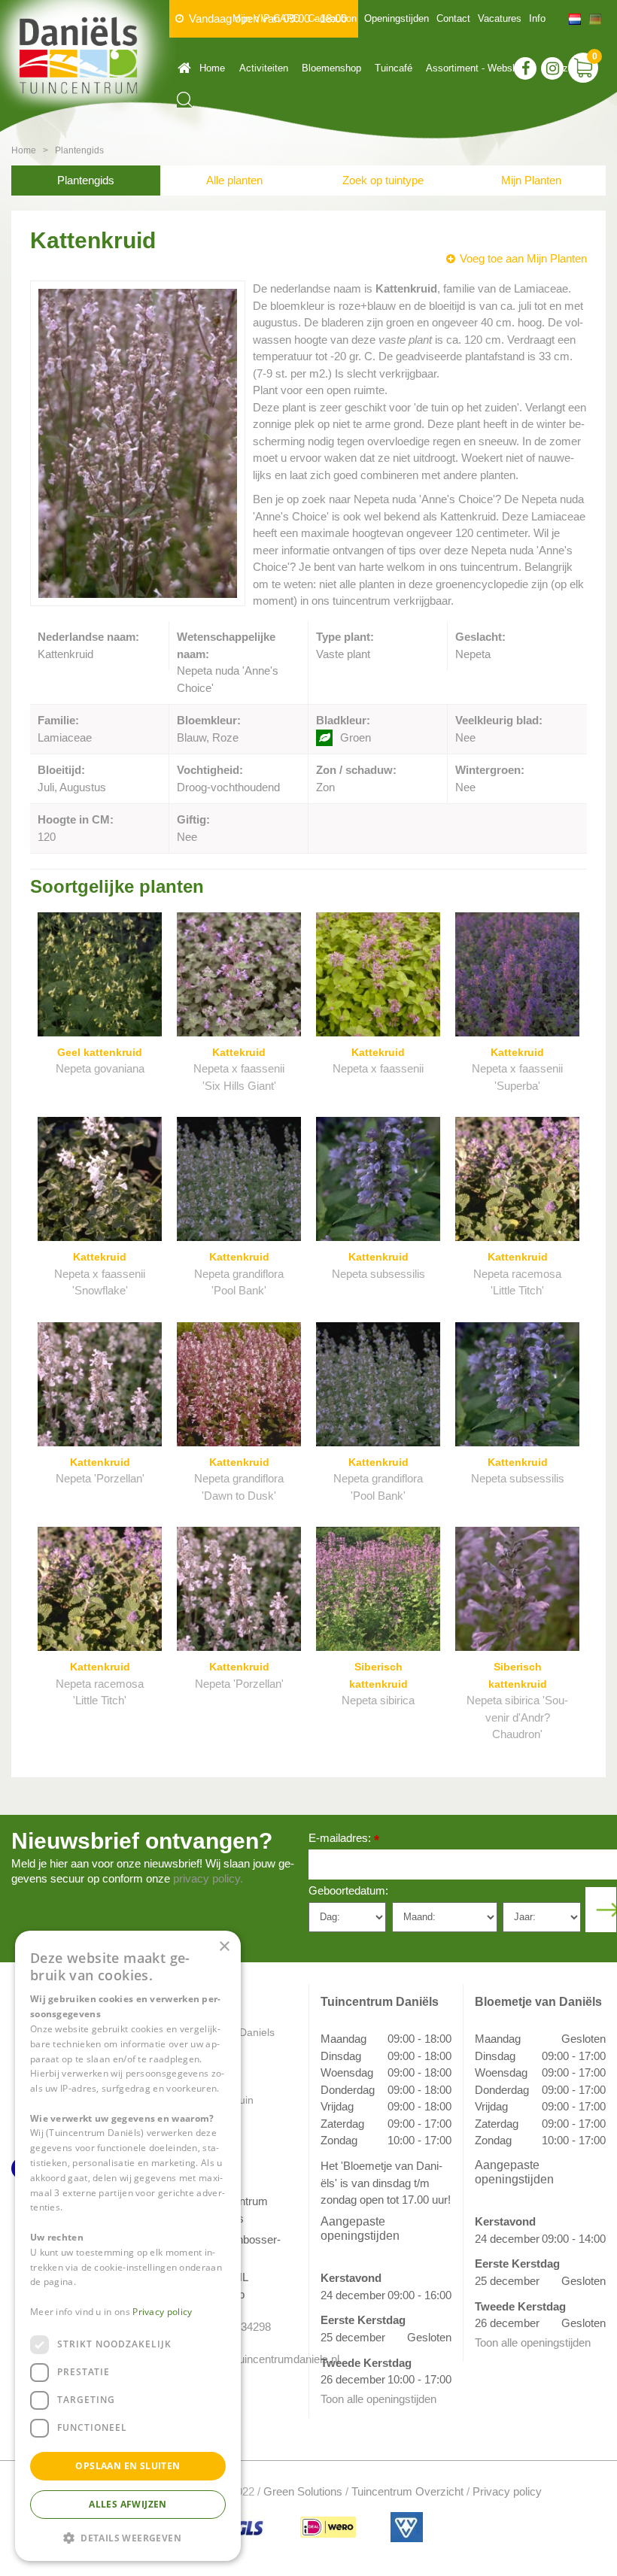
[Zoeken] (185, 100)
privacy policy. (208, 1878)
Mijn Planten (531, 180)
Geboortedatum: (348, 1890)
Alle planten (234, 180)
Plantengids (86, 180)
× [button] (224, 1947)
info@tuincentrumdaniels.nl (246, 2359)
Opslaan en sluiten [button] (128, 2466)
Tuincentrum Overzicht (407, 2491)
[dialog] (128, 2246)
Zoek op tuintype (383, 180)
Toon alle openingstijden (378, 2399)
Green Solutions (303, 2491)
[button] (128, 2537)
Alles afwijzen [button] (128, 2504)
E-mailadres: (344, 1839)
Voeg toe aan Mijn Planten (523, 258)
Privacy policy (507, 2491)
